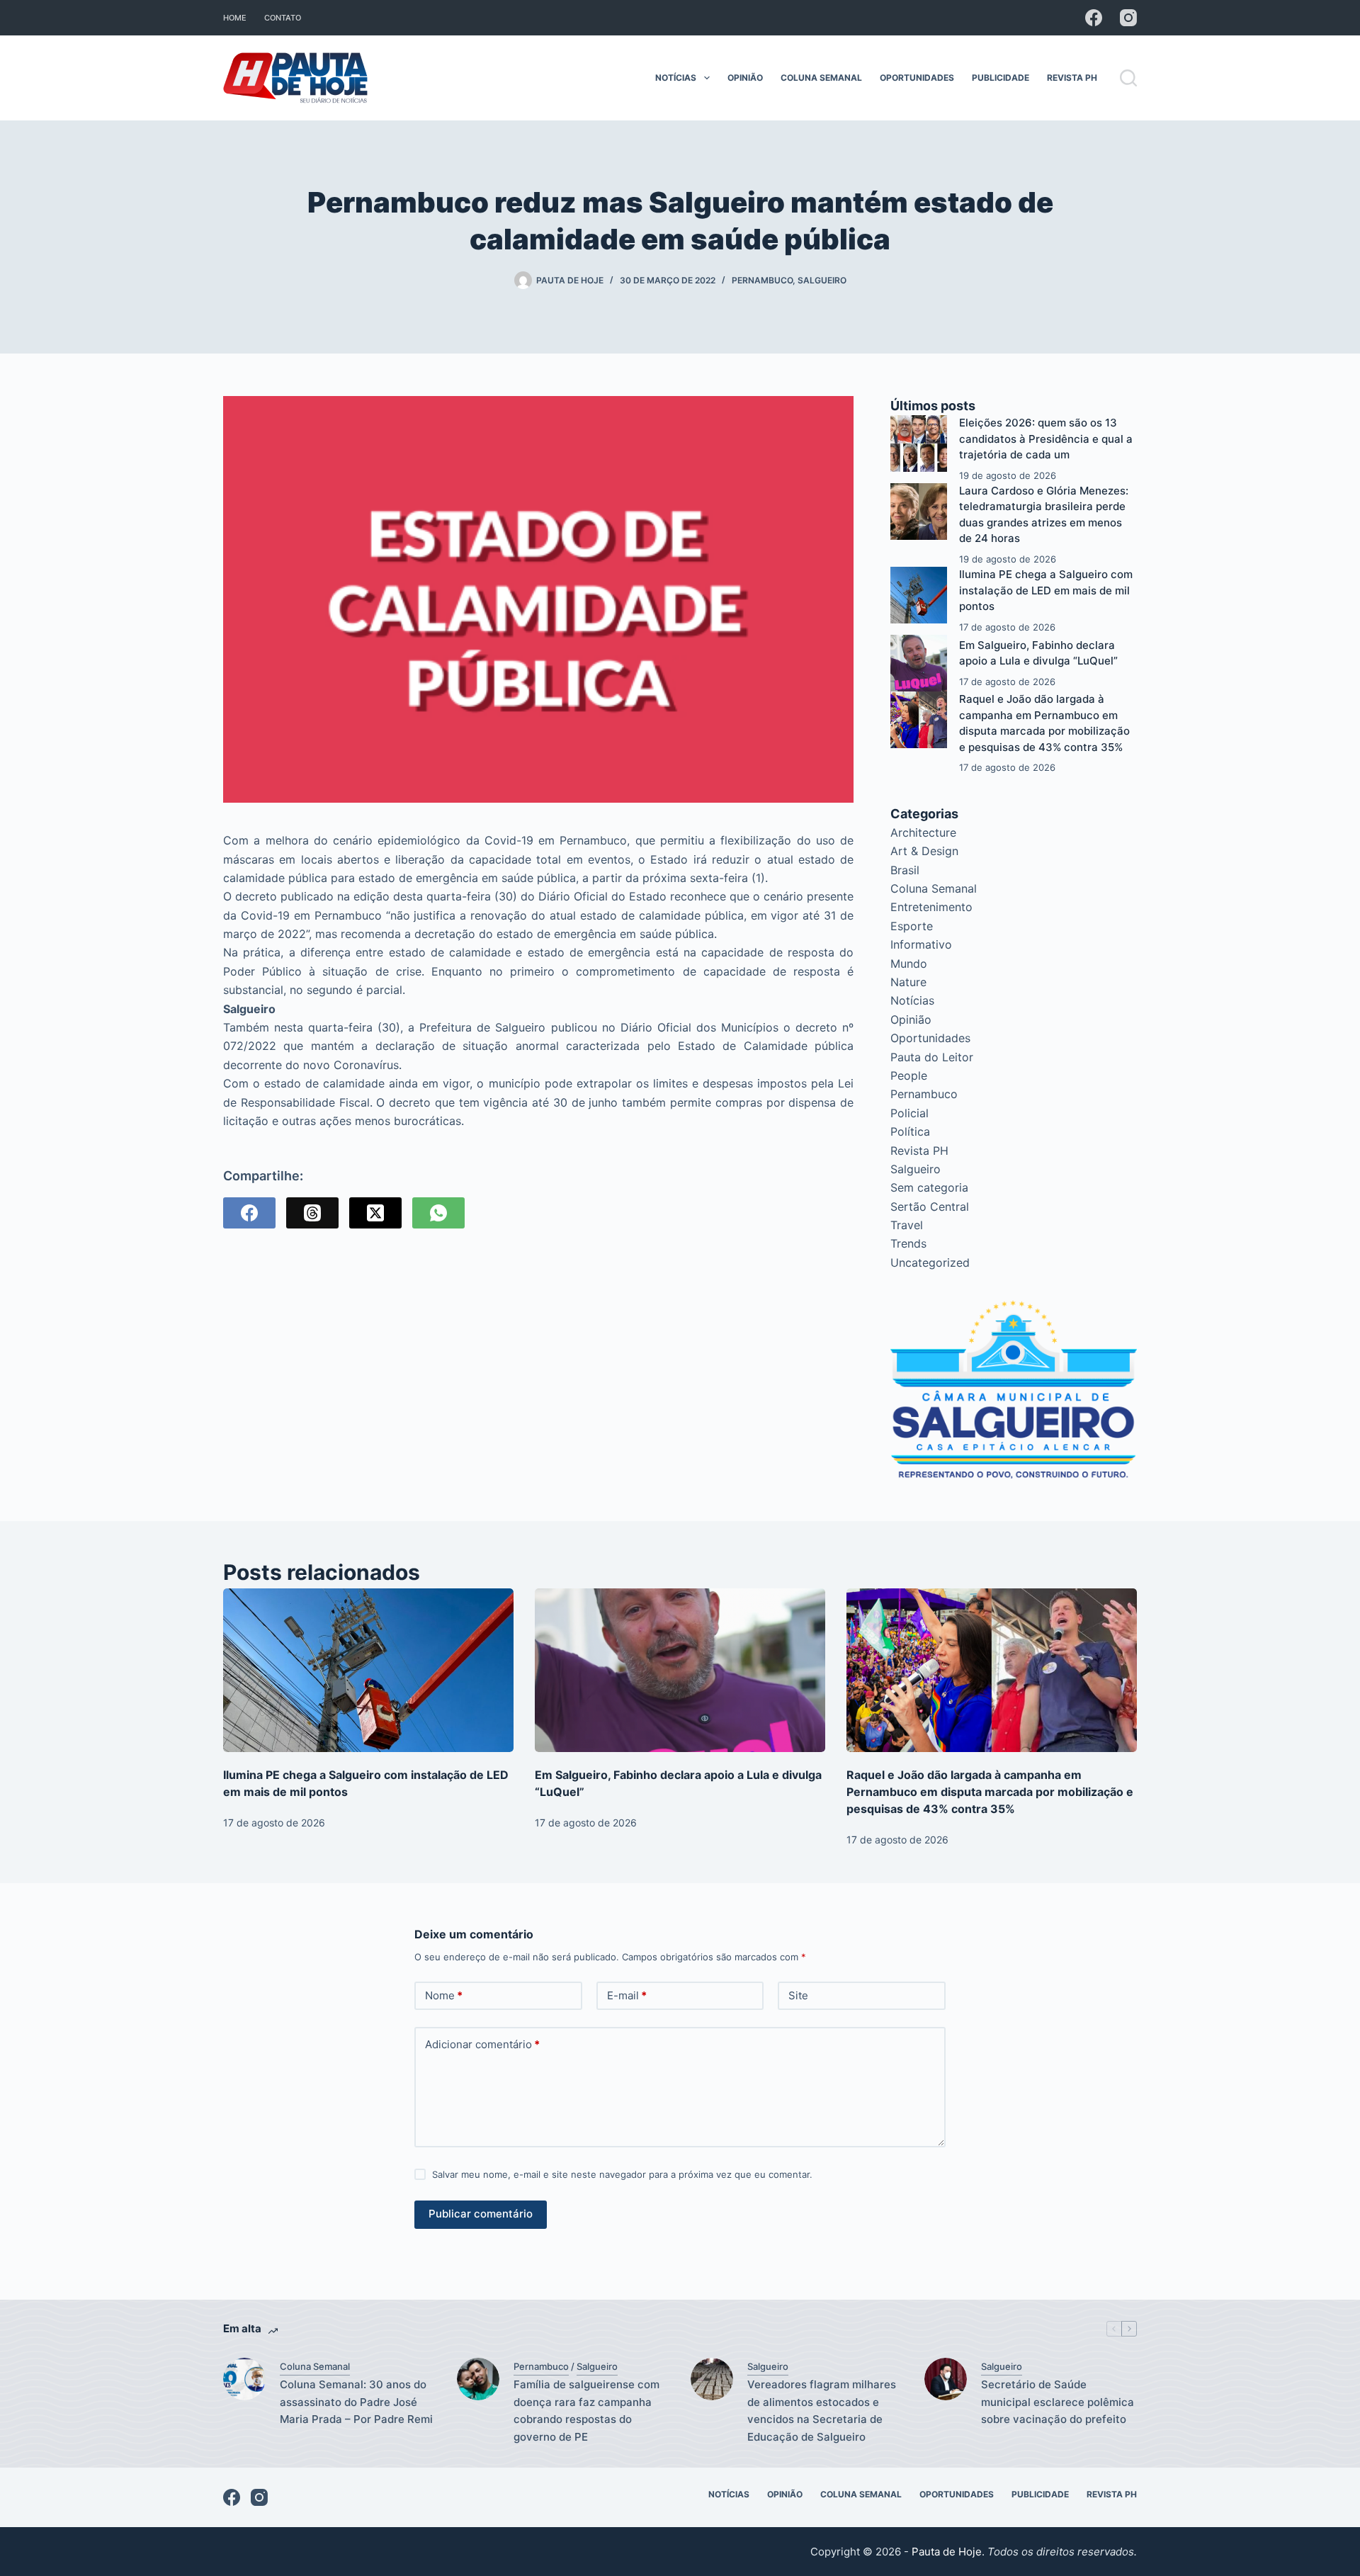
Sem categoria (929, 1187)
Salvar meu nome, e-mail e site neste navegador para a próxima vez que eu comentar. (622, 2174)
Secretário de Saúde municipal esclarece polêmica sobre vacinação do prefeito (1058, 2402)
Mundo (909, 964)
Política (910, 1131)
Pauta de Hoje (947, 2552)
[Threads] (312, 1213)
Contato (283, 18)
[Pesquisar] (1128, 78)
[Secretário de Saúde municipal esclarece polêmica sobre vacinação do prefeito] (946, 2379)
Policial (909, 1113)
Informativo (921, 944)
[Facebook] (1094, 18)
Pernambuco (762, 280)
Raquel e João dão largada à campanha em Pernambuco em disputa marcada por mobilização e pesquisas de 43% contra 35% (990, 1792)
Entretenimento (931, 907)
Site (798, 1995)
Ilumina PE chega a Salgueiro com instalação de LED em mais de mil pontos (1046, 590)
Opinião (745, 78)
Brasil (905, 870)
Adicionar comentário (482, 2044)
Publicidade (1001, 78)
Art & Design (924, 851)
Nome (444, 1995)
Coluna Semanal (821, 78)
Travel (907, 1225)
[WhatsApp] (438, 1213)
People (909, 1075)
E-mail (627, 1995)
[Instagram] (1128, 18)
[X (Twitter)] (375, 1213)
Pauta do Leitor (932, 1057)
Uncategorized (930, 1262)
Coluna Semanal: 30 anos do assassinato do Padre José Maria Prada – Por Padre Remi (356, 2402)
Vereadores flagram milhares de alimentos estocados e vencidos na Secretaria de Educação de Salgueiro (822, 2411)
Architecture (923, 832)
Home (235, 18)
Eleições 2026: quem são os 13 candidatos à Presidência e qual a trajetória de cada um (1046, 439)
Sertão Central (930, 1207)
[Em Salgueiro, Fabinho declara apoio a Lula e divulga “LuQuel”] (919, 663)
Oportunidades (917, 78)
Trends (908, 1243)
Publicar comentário (481, 2214)
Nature (908, 982)
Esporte (912, 926)
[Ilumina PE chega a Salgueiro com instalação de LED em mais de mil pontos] (919, 595)
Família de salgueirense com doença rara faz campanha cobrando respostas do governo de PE (586, 2411)
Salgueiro (822, 280)
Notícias (676, 78)
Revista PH (1072, 78)
